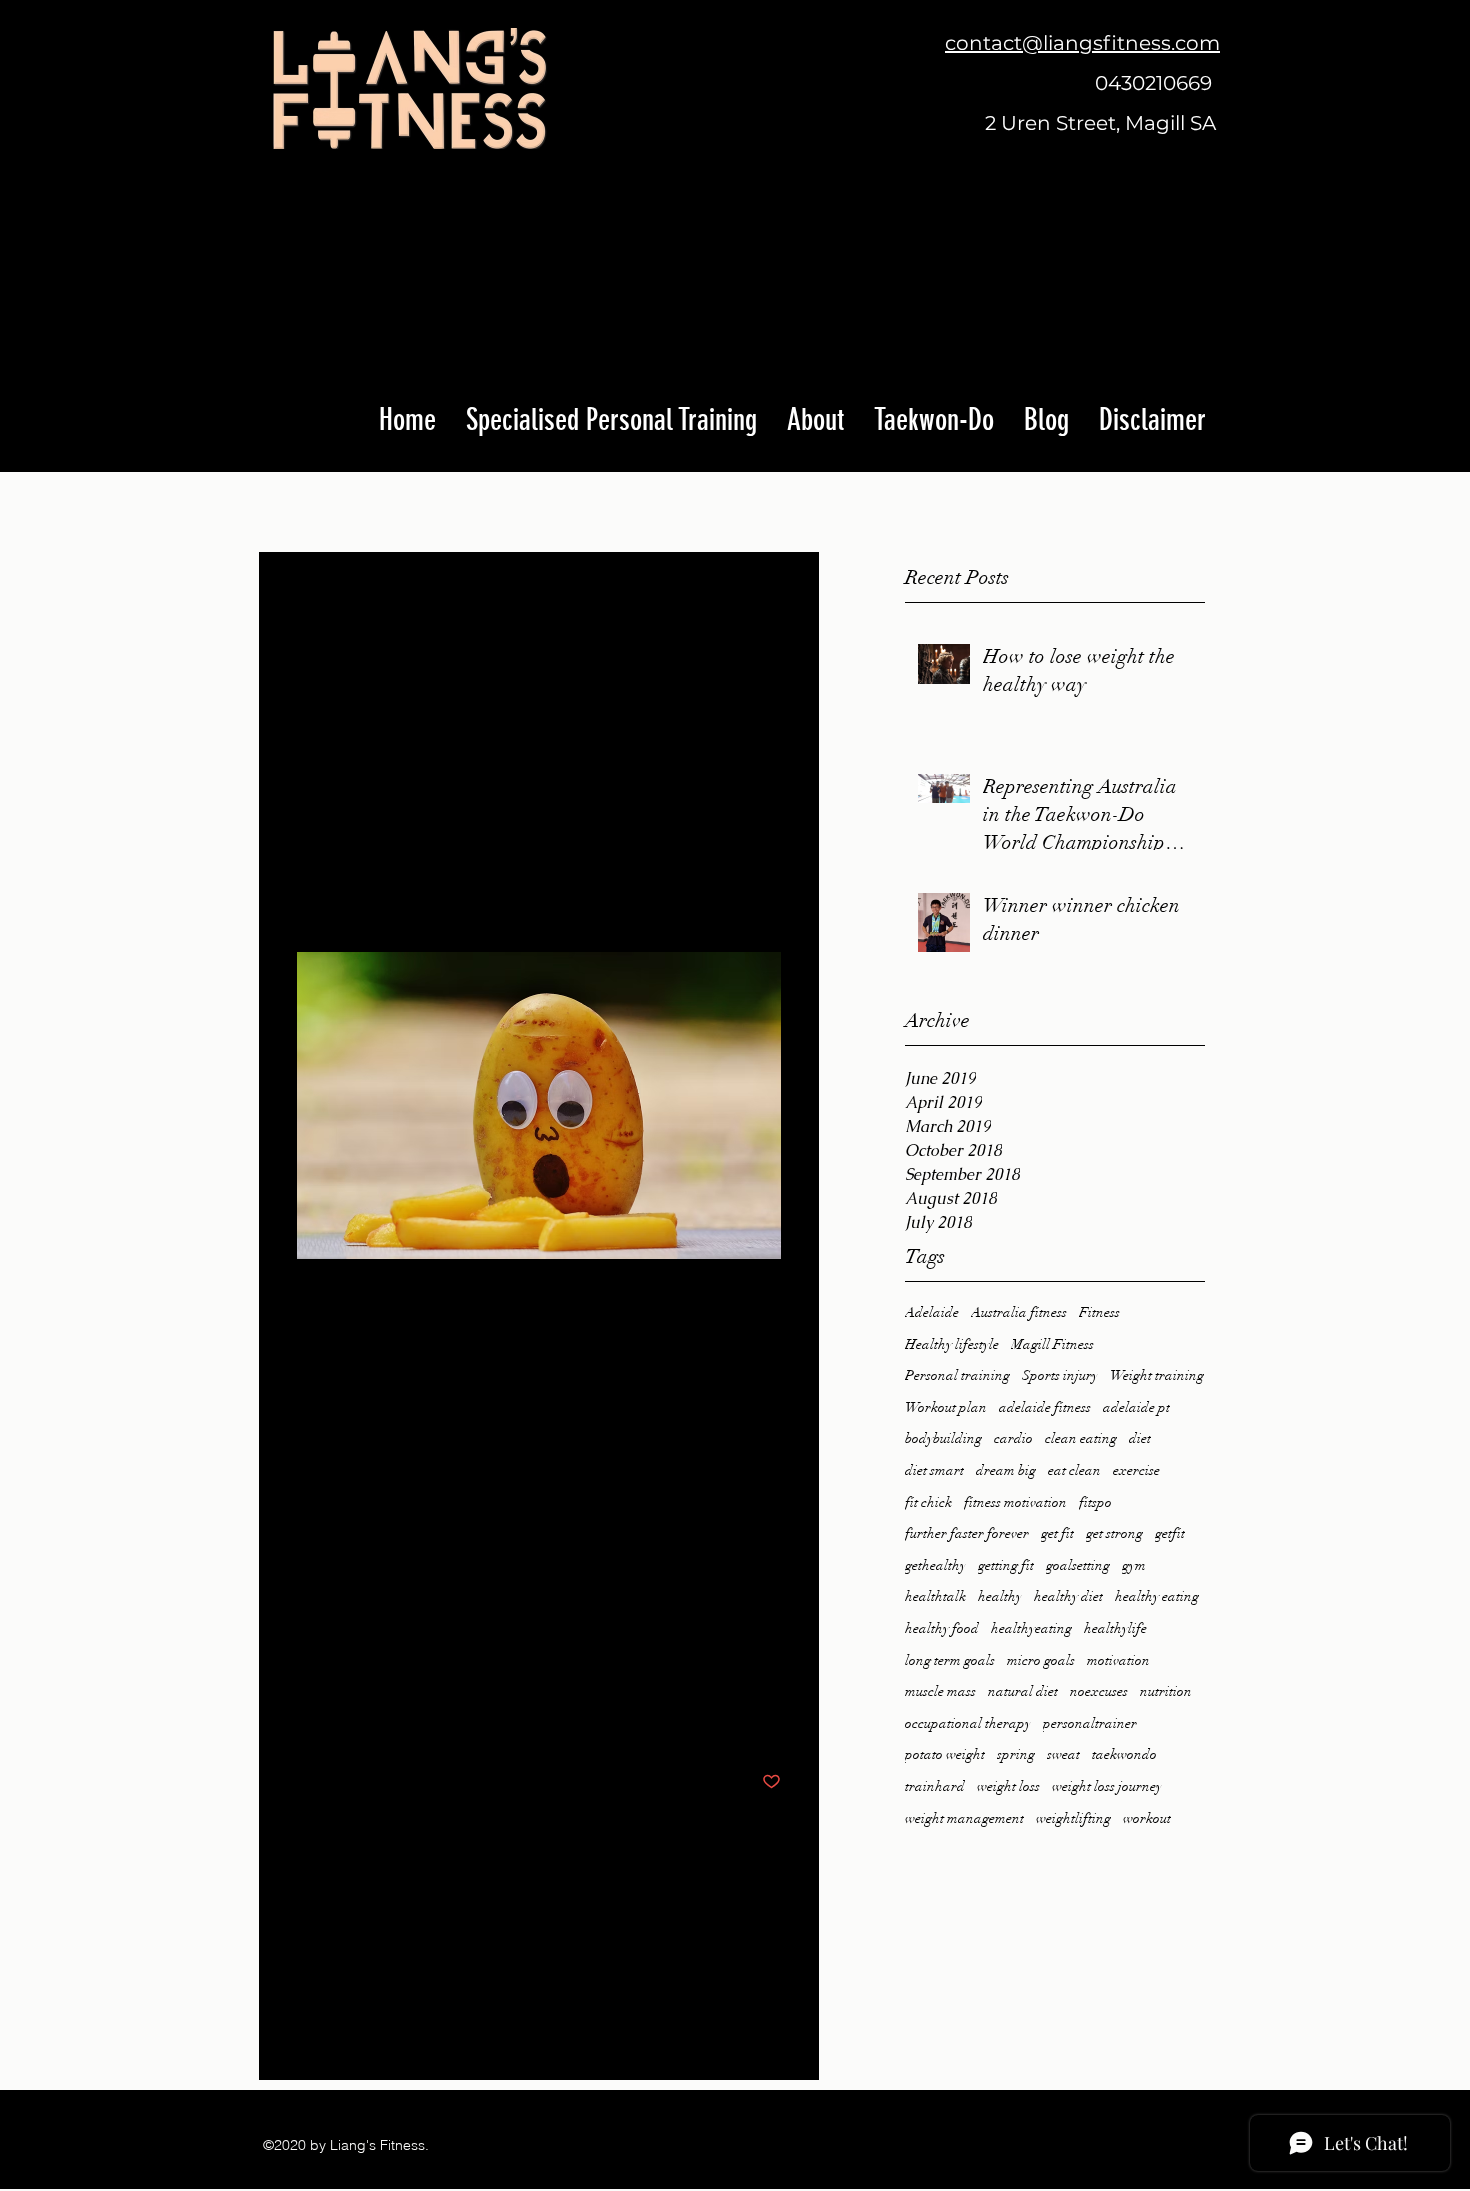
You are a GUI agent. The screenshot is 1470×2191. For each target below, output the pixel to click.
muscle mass (940, 1691)
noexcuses (1099, 1691)
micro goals (1041, 1660)
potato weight (945, 1754)
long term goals (950, 1660)
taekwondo (1124, 1754)
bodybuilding (943, 1438)
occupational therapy (968, 1723)
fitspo (1095, 1502)
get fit (1057, 1533)
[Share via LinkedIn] (404, 1720)
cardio (1013, 1438)
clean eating (1081, 1438)
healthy (1000, 1596)
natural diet (1023, 1691)
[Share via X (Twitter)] (355, 1720)
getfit (1170, 1533)
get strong (1114, 1533)
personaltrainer (1090, 1723)
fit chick (928, 1502)
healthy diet (1068, 1596)
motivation (1118, 1660)
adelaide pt (1136, 1407)
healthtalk (935, 1596)
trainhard (935, 1786)
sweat (1063, 1754)
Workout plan (946, 1407)
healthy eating (1157, 1596)
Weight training (1157, 1375)
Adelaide (932, 1312)
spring (1016, 1754)
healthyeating (1031, 1628)
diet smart (934, 1470)
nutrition (1166, 1691)
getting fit (1006, 1565)
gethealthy (935, 1565)
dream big (1006, 1470)
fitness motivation (1015, 1502)
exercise (1136, 1470)
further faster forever (967, 1533)
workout (1147, 1818)
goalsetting (1078, 1565)
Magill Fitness (1052, 1344)
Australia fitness (1019, 1312)
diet (1140, 1438)
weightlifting (1073, 1818)
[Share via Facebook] (306, 1720)
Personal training (957, 1375)
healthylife (1115, 1628)
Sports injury (1060, 1375)
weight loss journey (1107, 1786)
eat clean (1074, 1470)
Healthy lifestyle (952, 1344)
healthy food (942, 1628)
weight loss (1008, 1786)
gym (1134, 1565)
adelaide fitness (1045, 1407)
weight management (964, 1818)
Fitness (1099, 1312)
